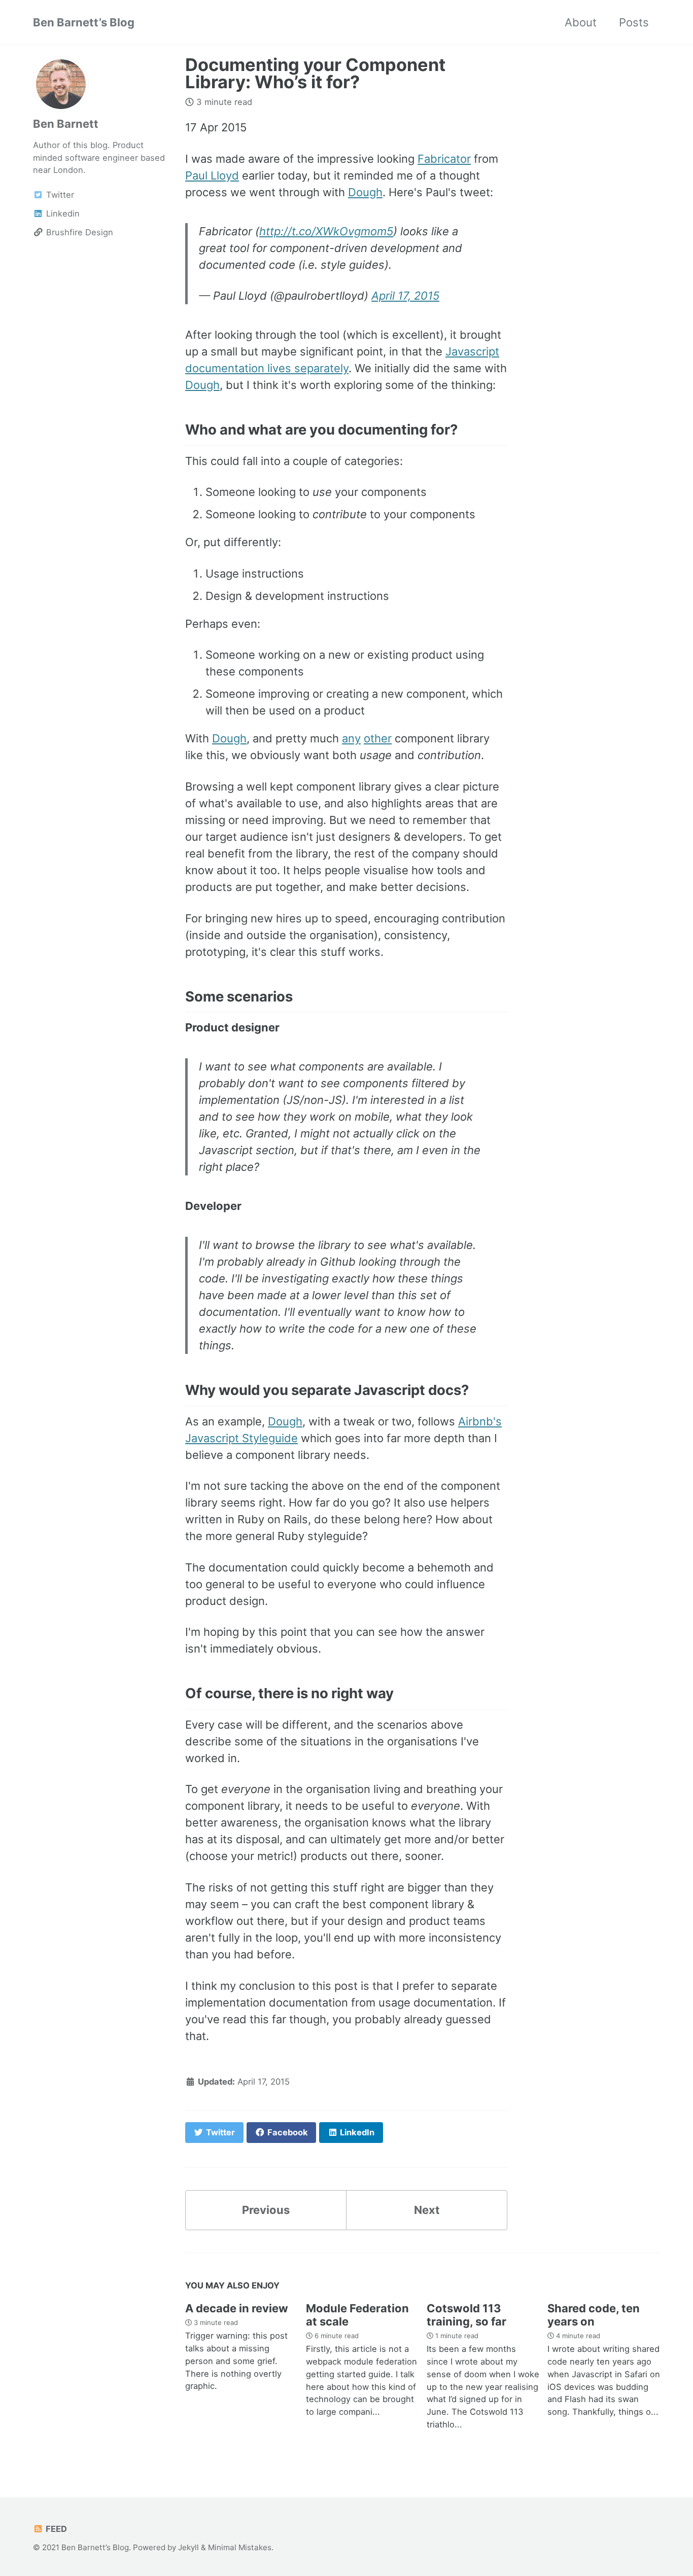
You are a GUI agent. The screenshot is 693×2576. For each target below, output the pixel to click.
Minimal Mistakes (240, 2547)
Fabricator (444, 159)
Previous (266, 2210)
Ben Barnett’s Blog (84, 22)
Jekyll (188, 2547)
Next (427, 2210)
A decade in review (237, 2308)
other (378, 738)
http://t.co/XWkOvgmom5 (326, 231)
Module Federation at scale (357, 2315)
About (581, 22)
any (351, 738)
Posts (634, 22)
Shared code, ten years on (594, 2315)
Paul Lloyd (212, 175)
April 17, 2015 (405, 296)
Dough (365, 192)
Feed (55, 2529)
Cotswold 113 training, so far (466, 2315)
